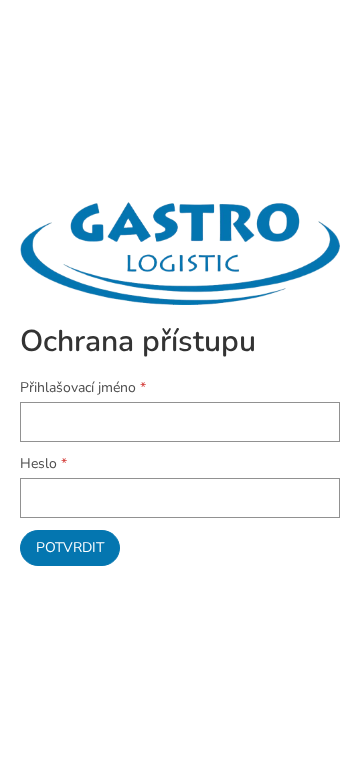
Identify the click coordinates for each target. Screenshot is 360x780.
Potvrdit (70, 547)
